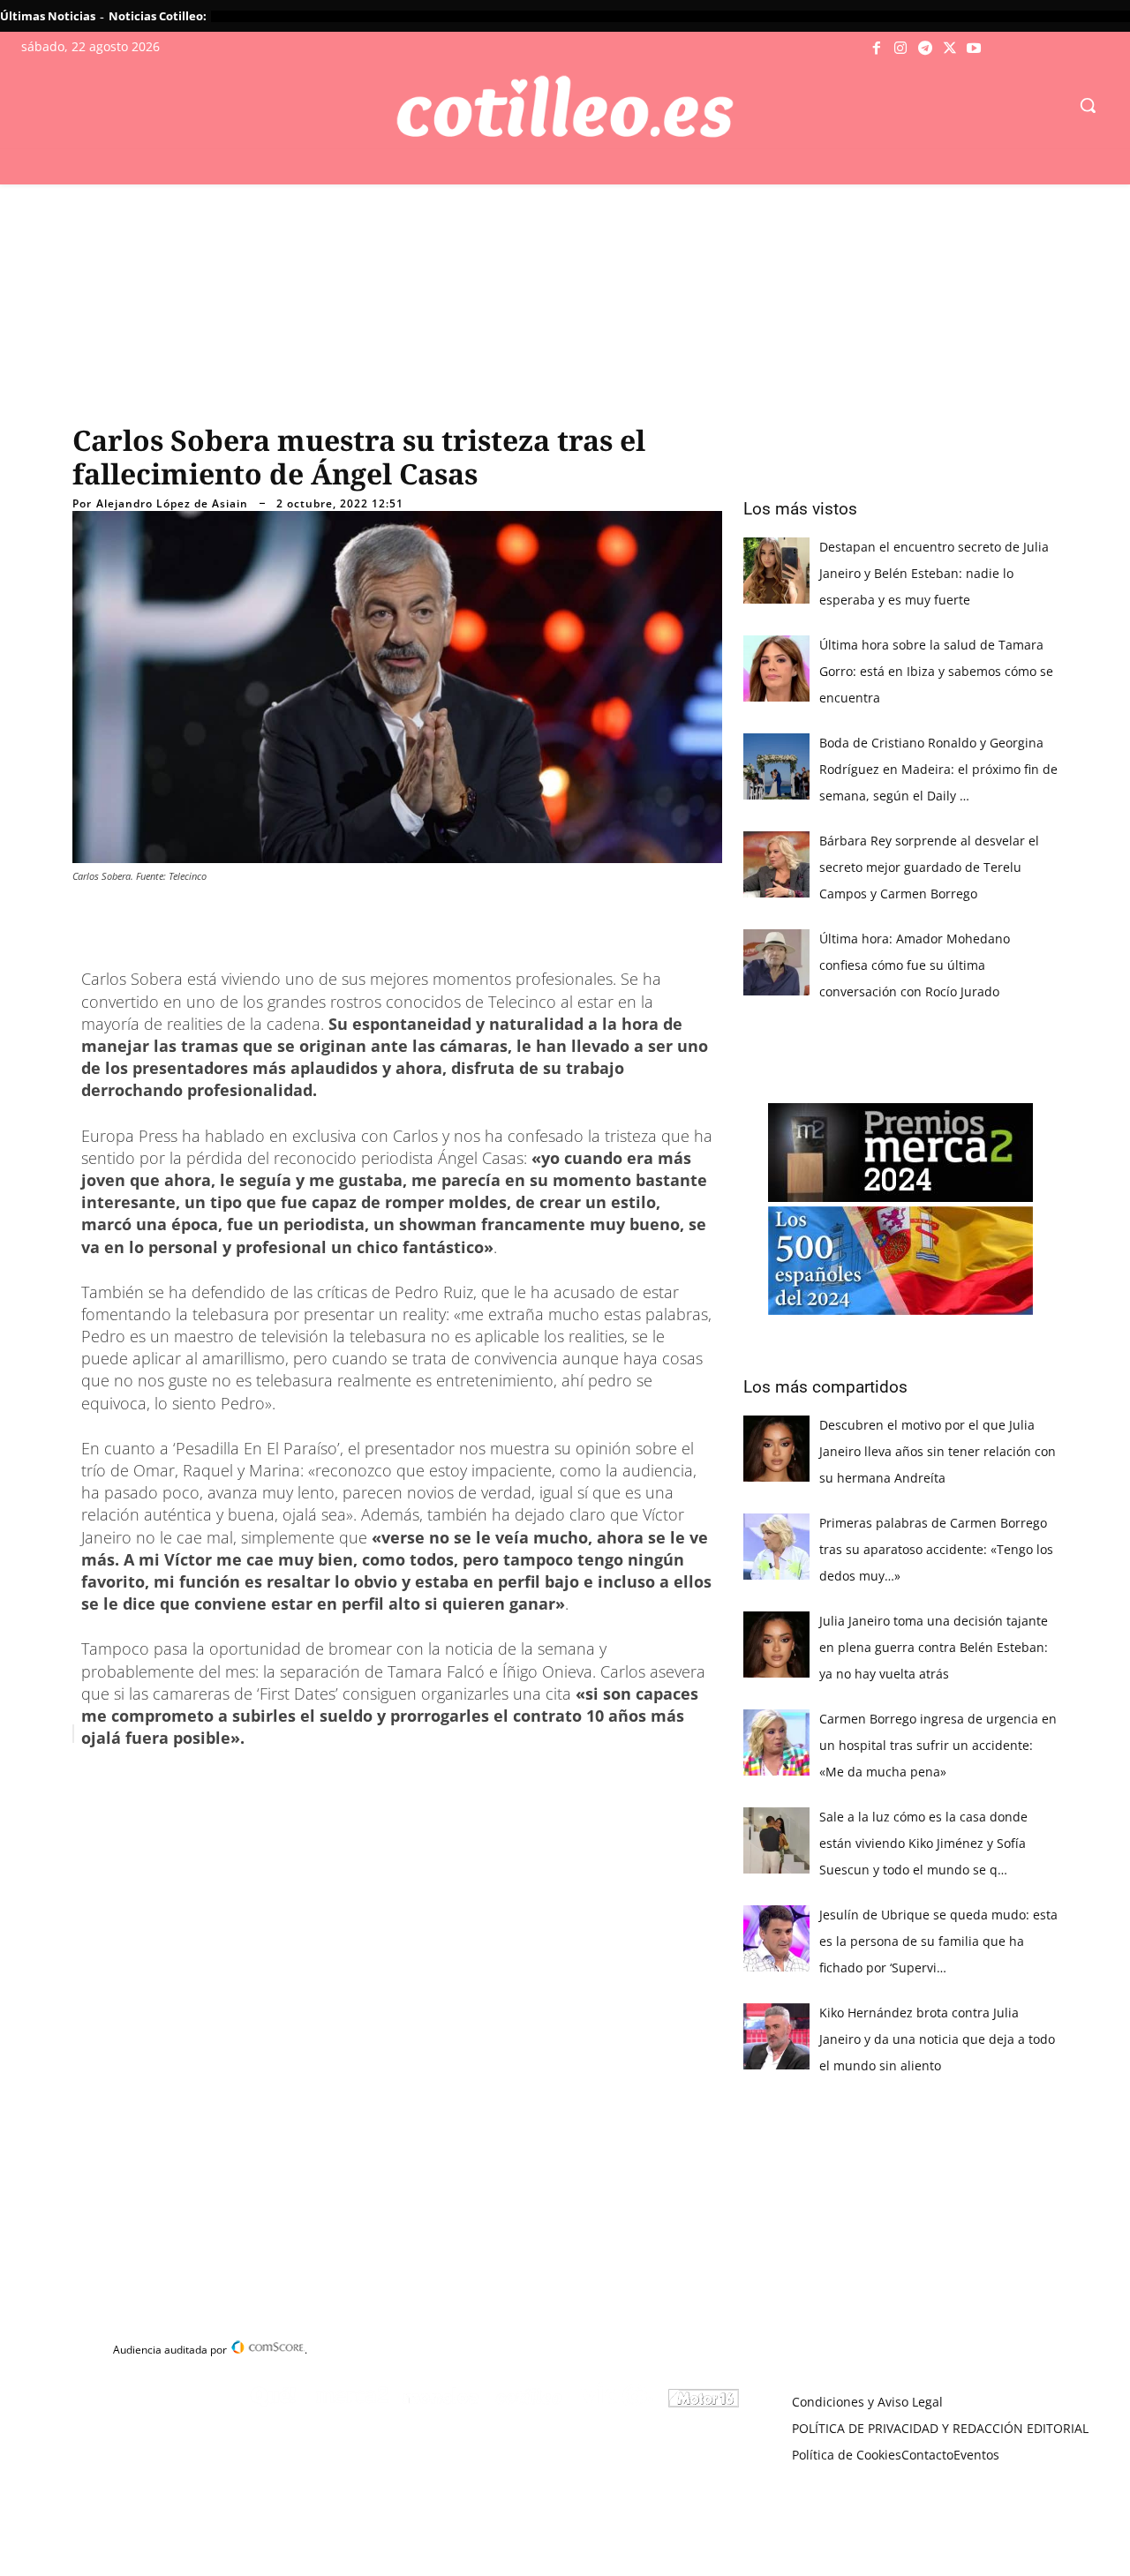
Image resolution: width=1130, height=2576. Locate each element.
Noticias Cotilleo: (158, 16)
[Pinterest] (300, 1778)
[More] (423, 1778)
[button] (1088, 105)
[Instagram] (901, 49)
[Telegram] (925, 49)
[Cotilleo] (565, 107)
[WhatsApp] (341, 1778)
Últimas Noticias (48, 16)
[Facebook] (877, 49)
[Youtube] (974, 49)
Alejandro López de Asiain (172, 504)
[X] (950, 49)
